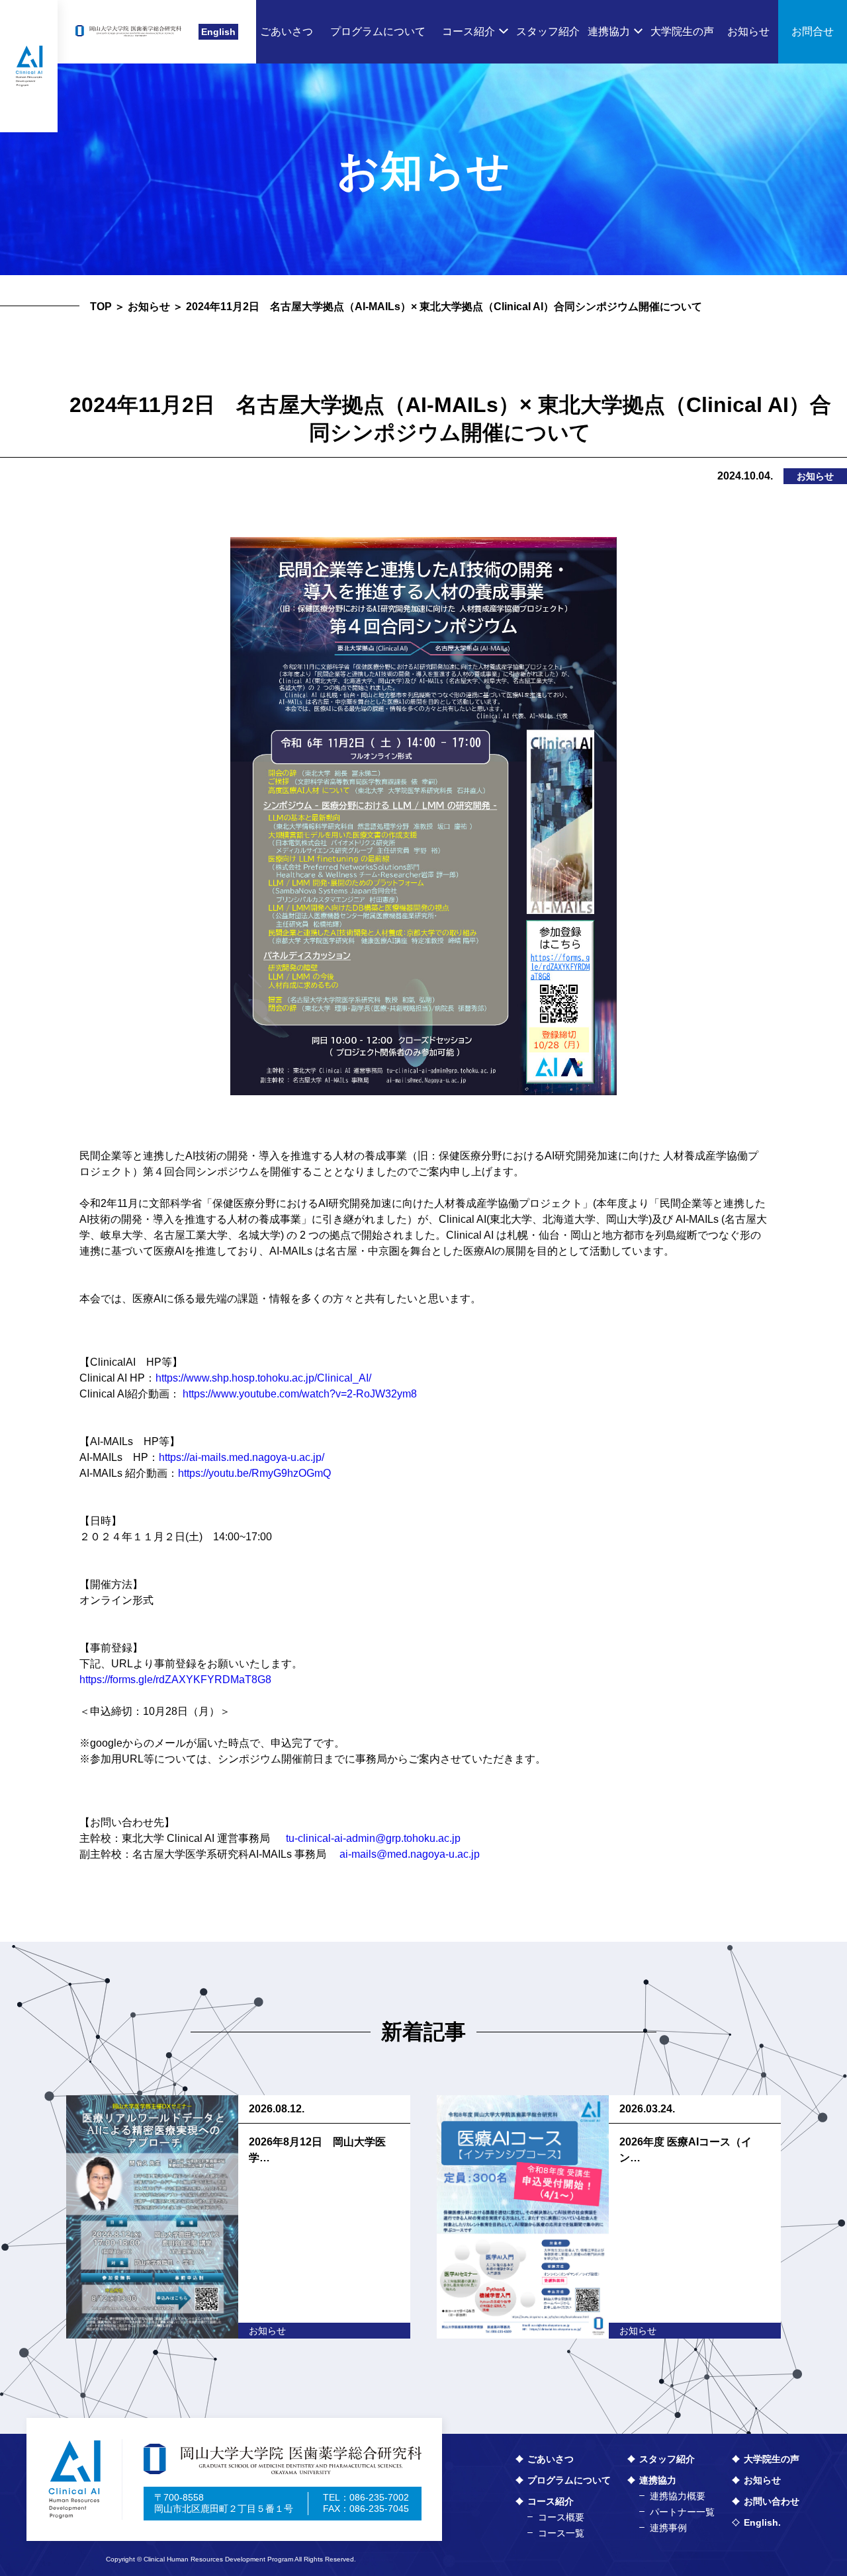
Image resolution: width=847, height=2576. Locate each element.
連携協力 (658, 2480)
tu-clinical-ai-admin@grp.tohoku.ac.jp (373, 1838)
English (218, 32)
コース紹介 (551, 2501)
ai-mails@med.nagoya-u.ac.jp (410, 1854)
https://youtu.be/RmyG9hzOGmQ (254, 1473)
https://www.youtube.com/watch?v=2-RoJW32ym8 (300, 1394)
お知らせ (149, 307)
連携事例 (668, 2528)
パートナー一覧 (682, 2512)
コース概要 (561, 2517)
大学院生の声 (772, 2459)
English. (762, 2522)
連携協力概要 (678, 2496)
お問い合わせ (772, 2501)
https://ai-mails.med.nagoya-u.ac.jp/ (242, 1457)
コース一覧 (561, 2533)
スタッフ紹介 (667, 2459)
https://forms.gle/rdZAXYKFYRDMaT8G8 (175, 1680)
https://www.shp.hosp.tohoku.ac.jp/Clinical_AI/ (263, 1378)
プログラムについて (569, 2480)
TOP (101, 307)
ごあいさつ (551, 2459)
